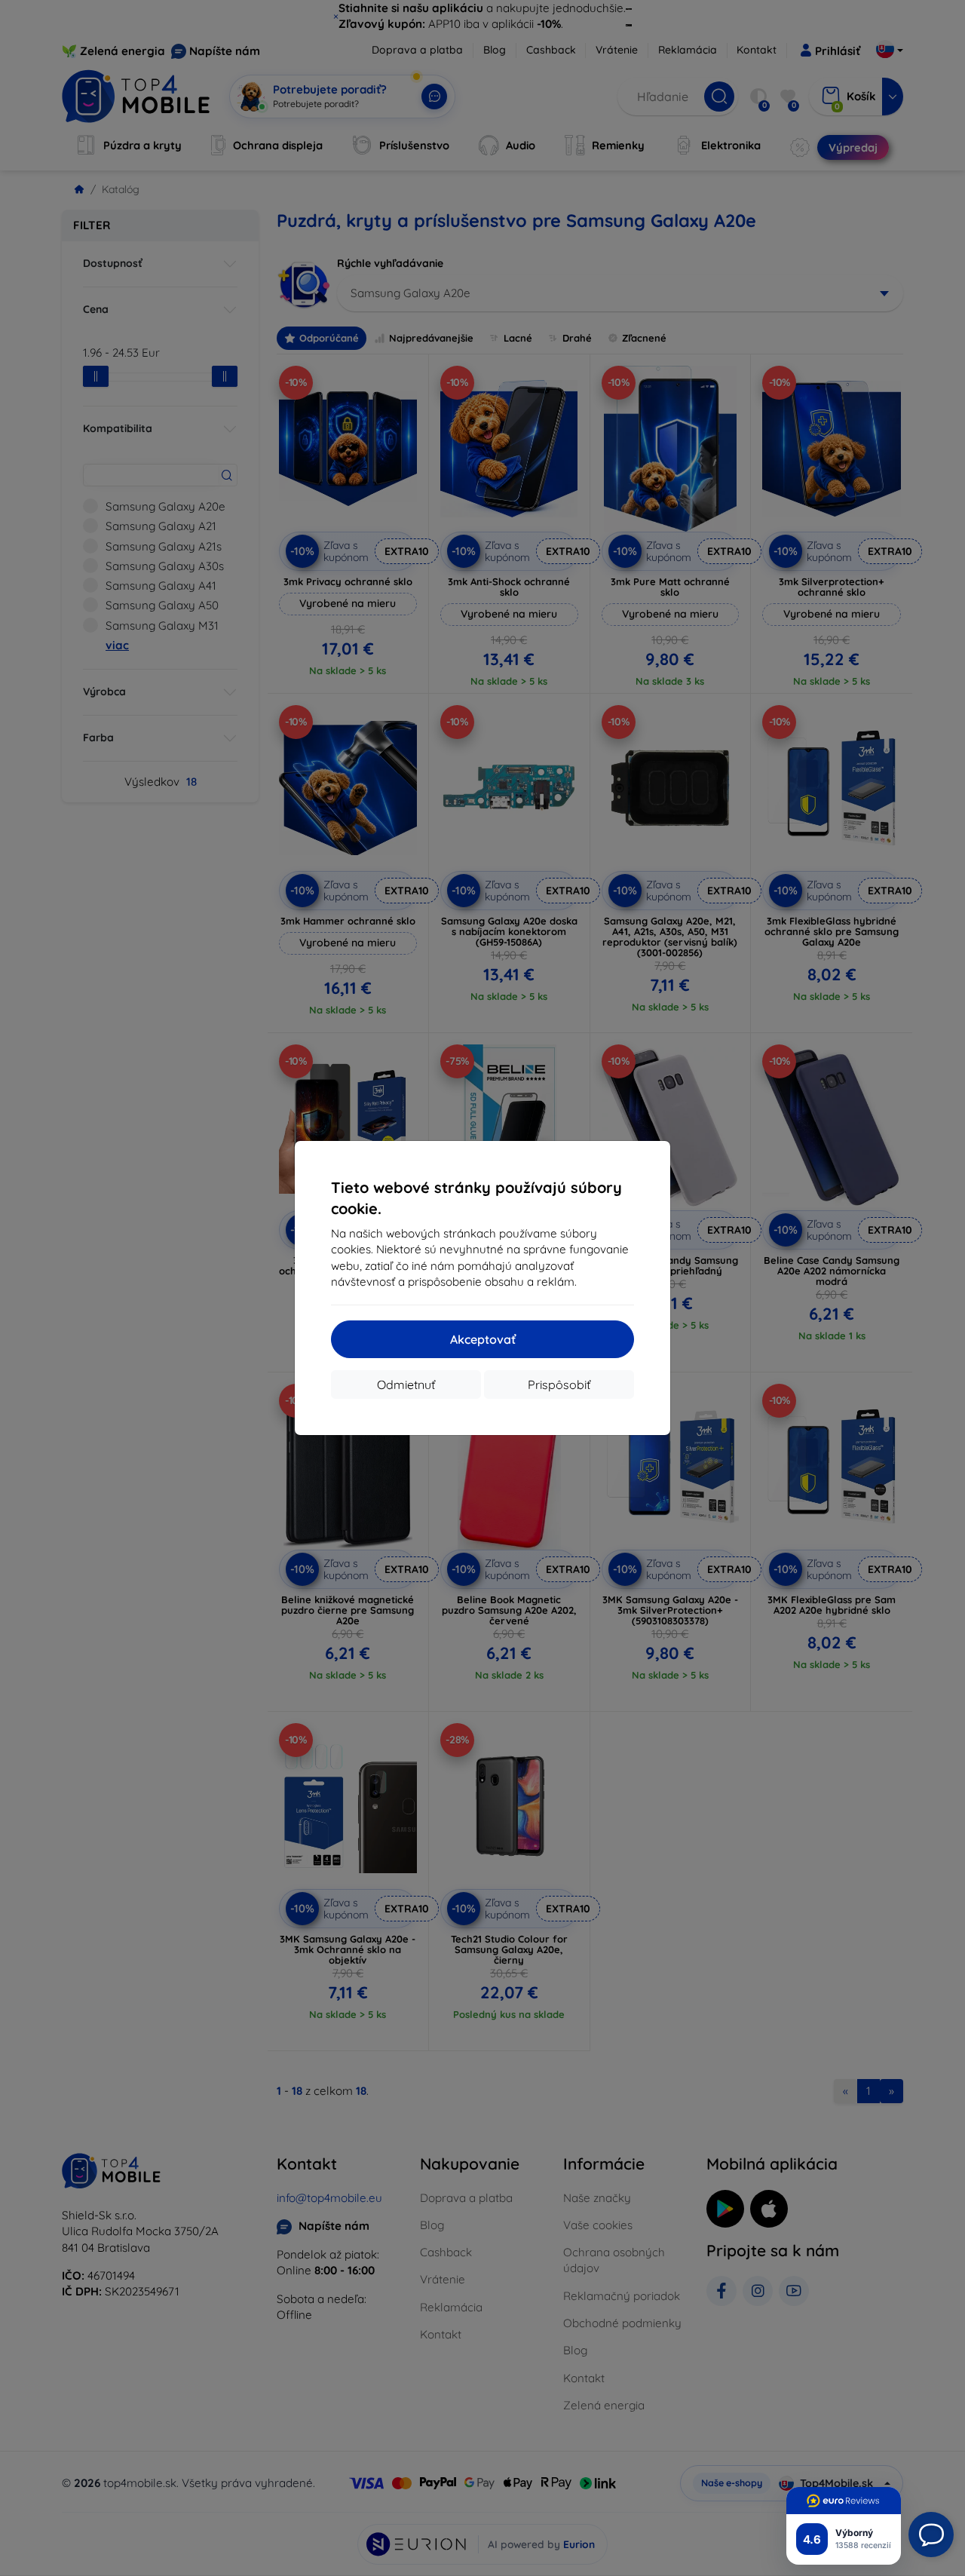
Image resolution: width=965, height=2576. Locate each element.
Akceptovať (483, 1339)
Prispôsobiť (559, 1385)
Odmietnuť (406, 1385)
